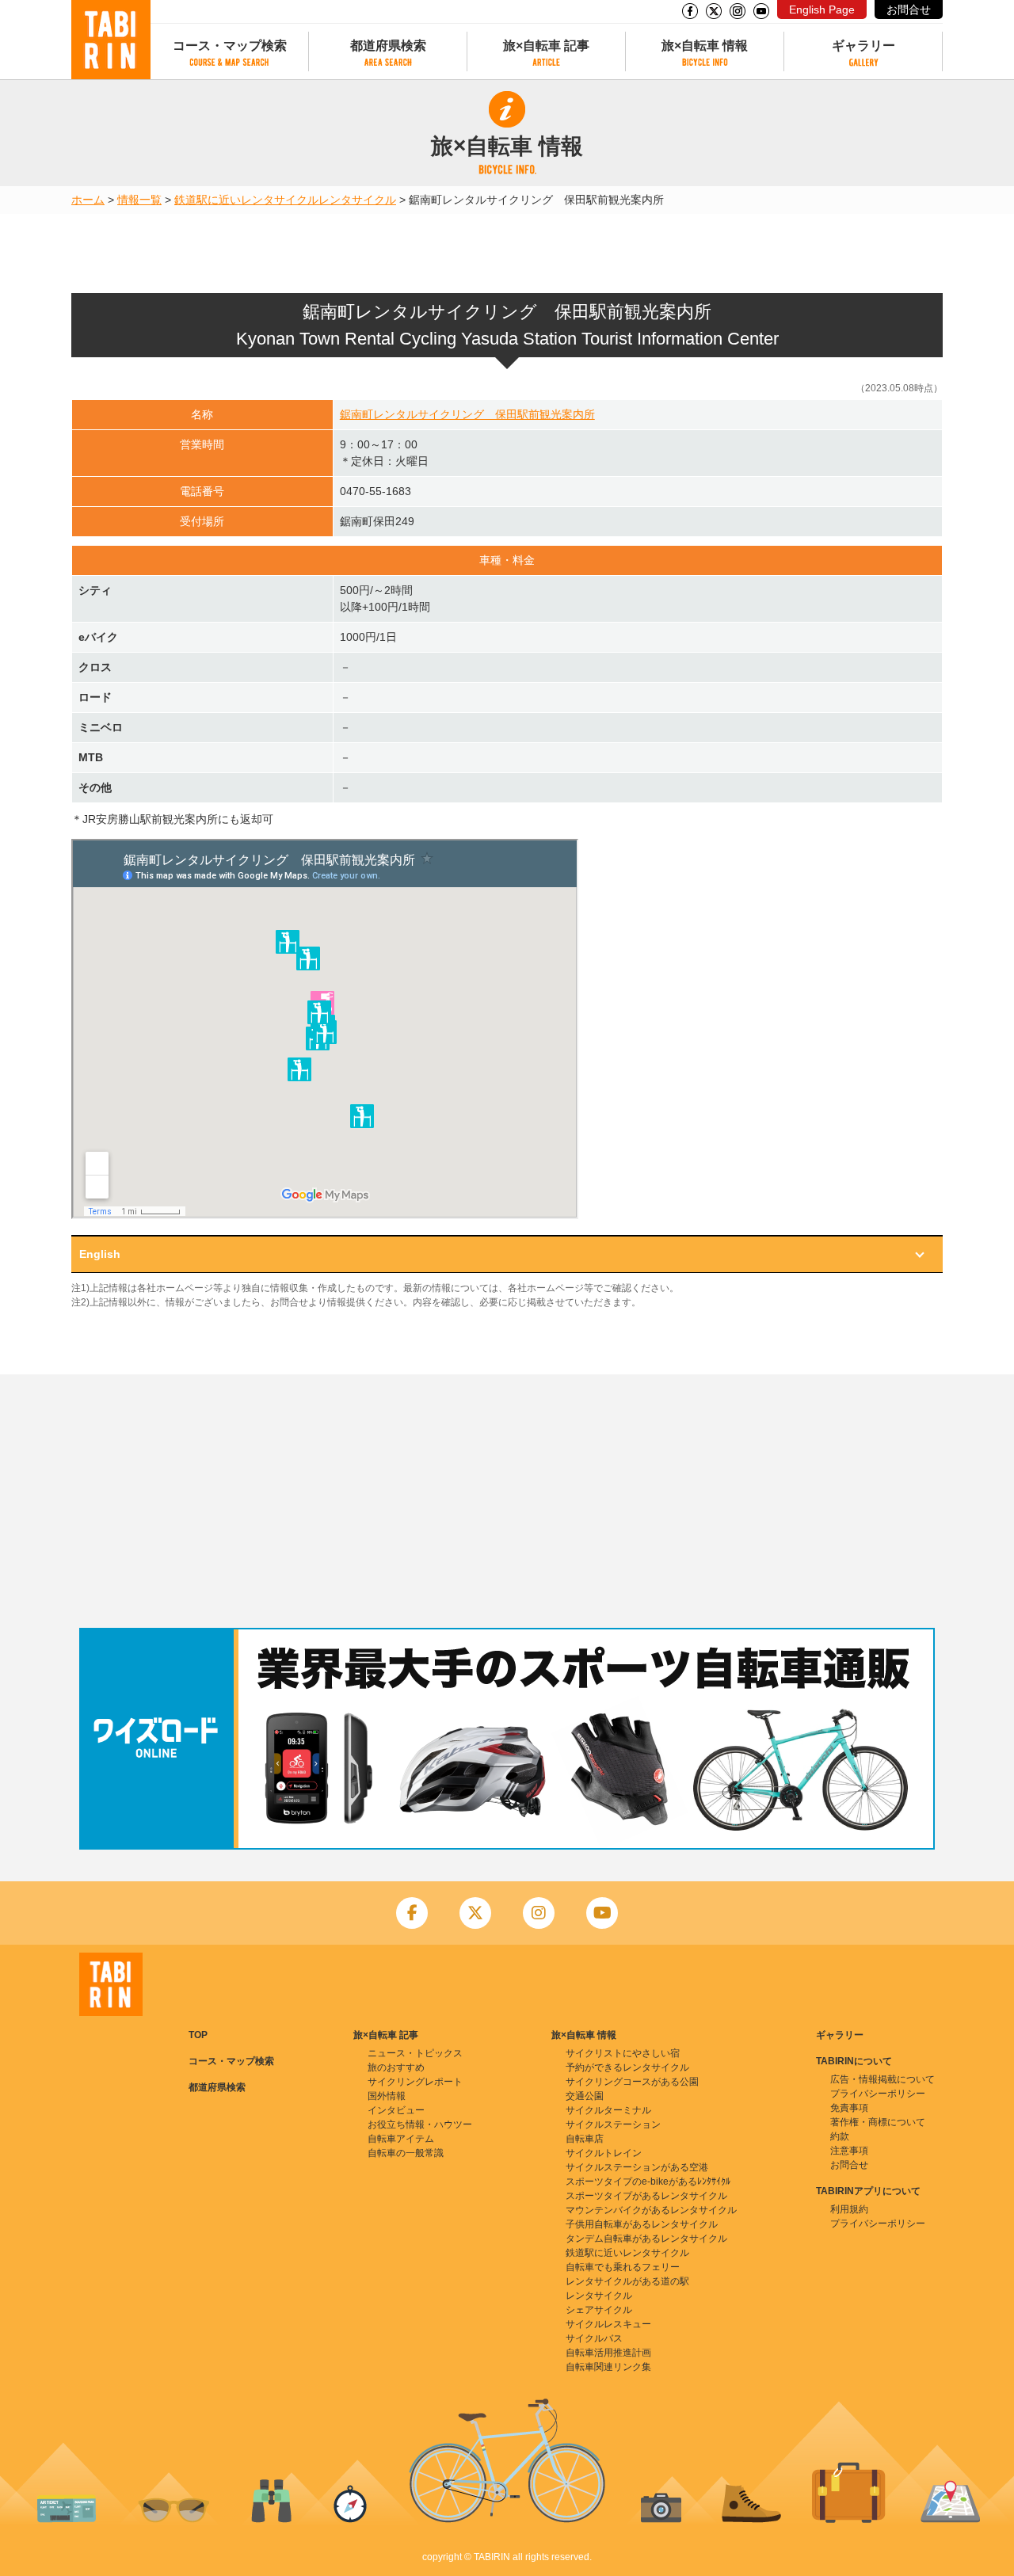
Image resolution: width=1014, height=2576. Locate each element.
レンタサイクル (357, 200)
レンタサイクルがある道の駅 (627, 2281)
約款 (840, 2136)
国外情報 (387, 2096)
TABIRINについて (854, 2061)
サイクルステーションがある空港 (637, 2167)
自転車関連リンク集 (608, 2367)
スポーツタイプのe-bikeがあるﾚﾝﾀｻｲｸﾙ (648, 2182)
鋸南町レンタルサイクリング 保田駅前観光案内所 (467, 414)
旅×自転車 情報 (705, 46)
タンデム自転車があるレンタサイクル (646, 2239)
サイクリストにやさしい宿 (623, 2053)
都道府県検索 (388, 46)
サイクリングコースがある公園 (632, 2082)
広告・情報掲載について (882, 2079)
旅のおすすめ (396, 2067)
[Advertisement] (507, 1501)
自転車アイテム (401, 2139)
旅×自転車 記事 (546, 46)
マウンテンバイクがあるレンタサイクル (651, 2210)
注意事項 (849, 2151)
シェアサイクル (599, 2310)
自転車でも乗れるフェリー (623, 2267)
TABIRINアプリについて (868, 2191)
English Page (822, 10)
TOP (198, 2035)
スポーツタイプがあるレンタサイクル (646, 2196)
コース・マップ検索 (230, 46)
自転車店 (585, 2139)
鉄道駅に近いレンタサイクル (246, 200)
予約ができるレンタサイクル (627, 2067)
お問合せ (909, 10)
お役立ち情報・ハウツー (420, 2124)
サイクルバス (594, 2338)
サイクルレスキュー (608, 2324)
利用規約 (849, 2209)
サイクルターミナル (608, 2110)
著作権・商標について (878, 2122)
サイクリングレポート (415, 2082)
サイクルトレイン (604, 2153)
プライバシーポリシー (878, 2094)
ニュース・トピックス (415, 2053)
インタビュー (396, 2110)
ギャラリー (863, 46)
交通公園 (585, 2096)
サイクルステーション (613, 2124)
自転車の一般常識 (406, 2153)
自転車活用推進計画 (608, 2353)
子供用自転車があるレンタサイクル (642, 2224)
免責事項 (849, 2108)
